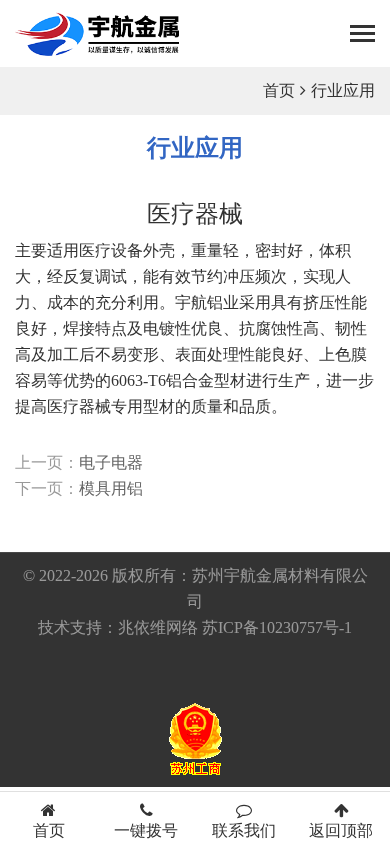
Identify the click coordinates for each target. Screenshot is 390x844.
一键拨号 (146, 830)
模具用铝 (111, 488)
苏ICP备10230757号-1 (277, 627)
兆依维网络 (158, 627)
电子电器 (111, 462)
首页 (279, 90)
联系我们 (244, 830)
